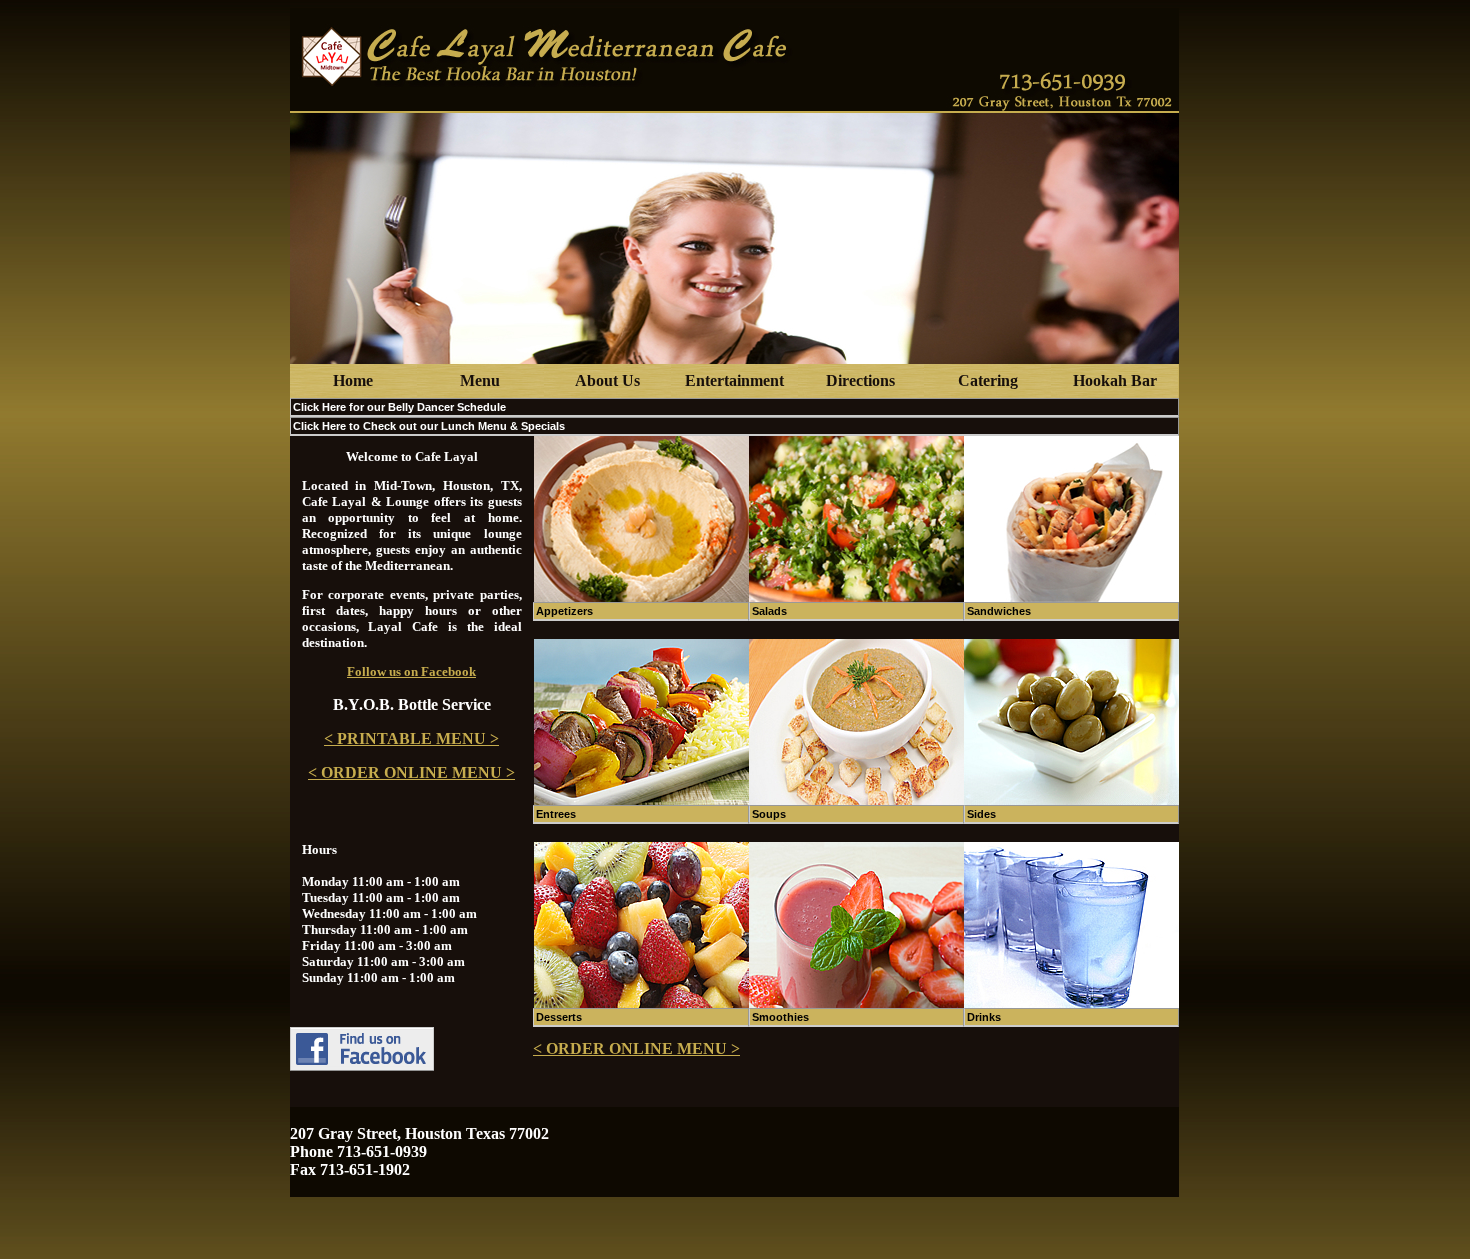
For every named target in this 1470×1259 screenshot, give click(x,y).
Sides (981, 814)
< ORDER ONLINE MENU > (411, 772)
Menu (480, 380)
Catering (988, 380)
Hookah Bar (1115, 380)
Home (353, 380)
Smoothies (780, 1017)
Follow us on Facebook (411, 671)
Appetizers (564, 611)
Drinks (984, 1017)
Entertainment (734, 380)
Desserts (559, 1017)
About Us (607, 380)
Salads (769, 611)
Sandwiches (999, 611)
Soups (769, 814)
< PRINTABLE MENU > (411, 738)
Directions (860, 380)
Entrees (556, 814)
